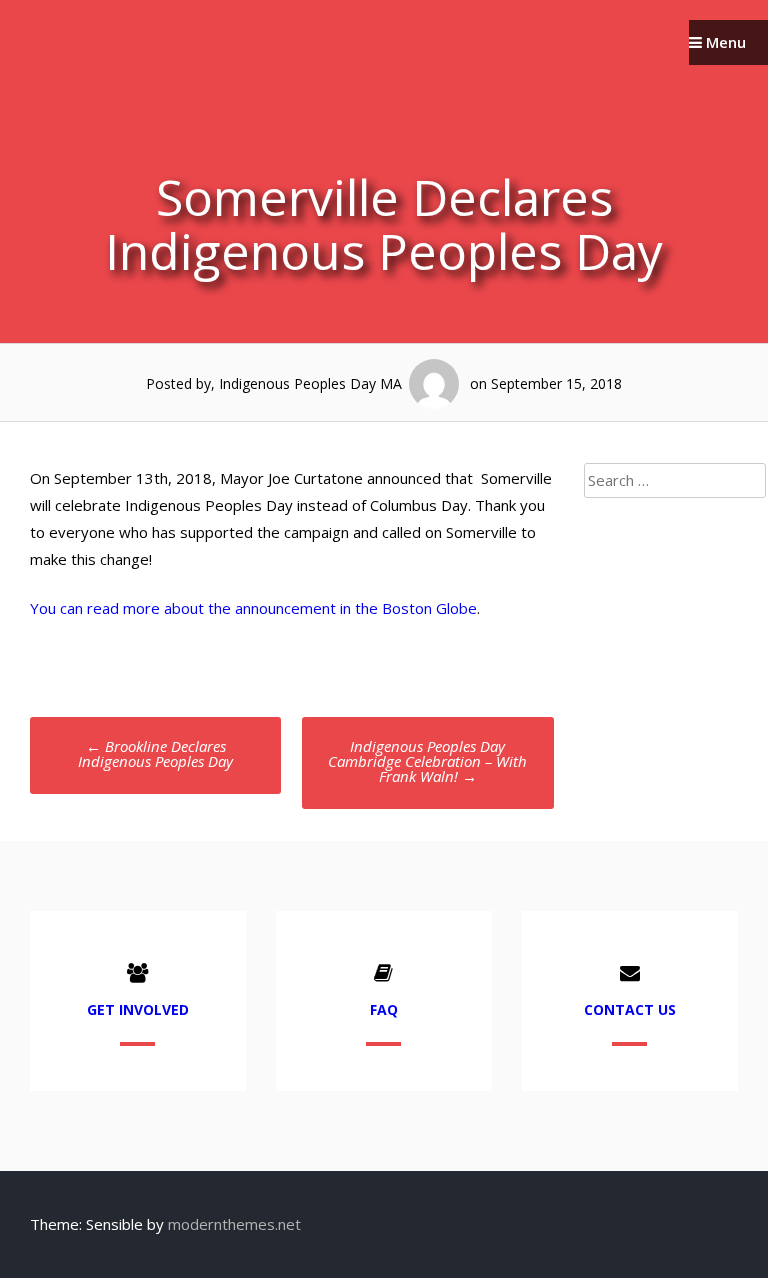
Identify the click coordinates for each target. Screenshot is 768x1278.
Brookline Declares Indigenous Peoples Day (155, 753)
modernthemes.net (234, 1224)
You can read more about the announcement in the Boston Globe (253, 608)
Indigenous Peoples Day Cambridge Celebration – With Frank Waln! (427, 761)
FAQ (384, 1009)
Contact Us (630, 1009)
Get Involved (138, 1009)
